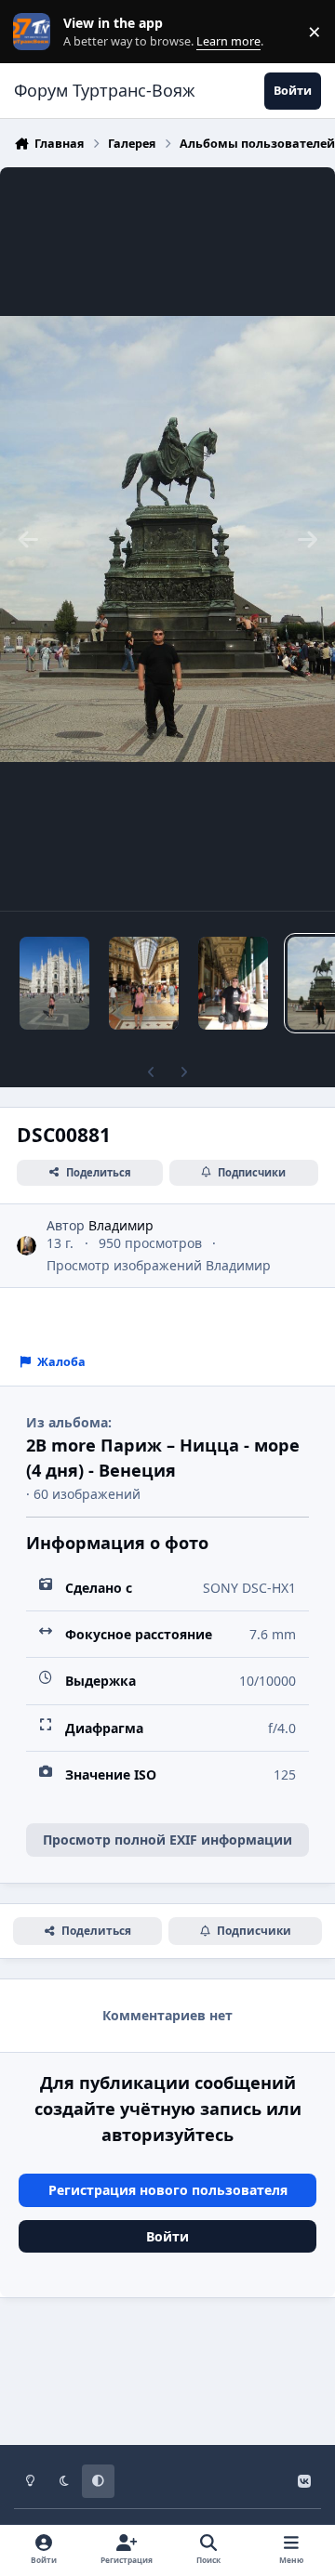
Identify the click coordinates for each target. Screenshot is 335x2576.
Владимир (121, 1225)
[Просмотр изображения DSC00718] (54, 983)
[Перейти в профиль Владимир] (27, 1246)
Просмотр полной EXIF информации (167, 1840)
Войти (167, 2236)
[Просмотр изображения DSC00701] (233, 983)
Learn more (36, 32)
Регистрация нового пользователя (168, 2190)
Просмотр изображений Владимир (159, 1265)
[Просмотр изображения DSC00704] (144, 983)
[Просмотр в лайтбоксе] (167, 539)
